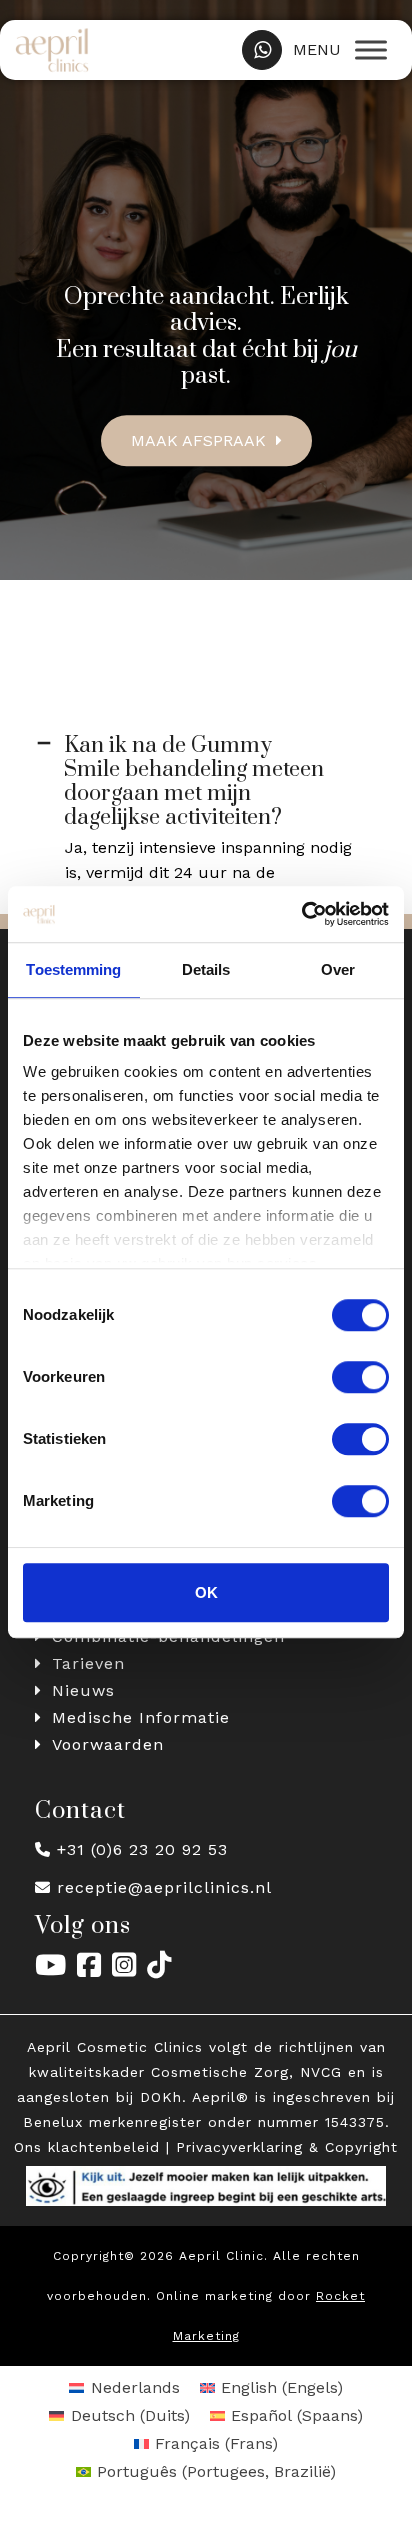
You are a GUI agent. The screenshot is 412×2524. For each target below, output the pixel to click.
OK (206, 1592)
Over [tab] (338, 969)
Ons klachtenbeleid (87, 2147)
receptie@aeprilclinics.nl (164, 1887)
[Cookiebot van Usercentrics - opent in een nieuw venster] (301, 914)
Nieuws (83, 1690)
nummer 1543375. (324, 2122)
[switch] (360, 1377)
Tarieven (88, 1663)
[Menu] (371, 49)
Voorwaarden (108, 1744)
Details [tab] (206, 969)
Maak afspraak (198, 440)
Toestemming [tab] (73, 969)
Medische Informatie (141, 1717)
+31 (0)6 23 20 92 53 (142, 1849)
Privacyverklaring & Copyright (287, 2147)
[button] (206, 782)
